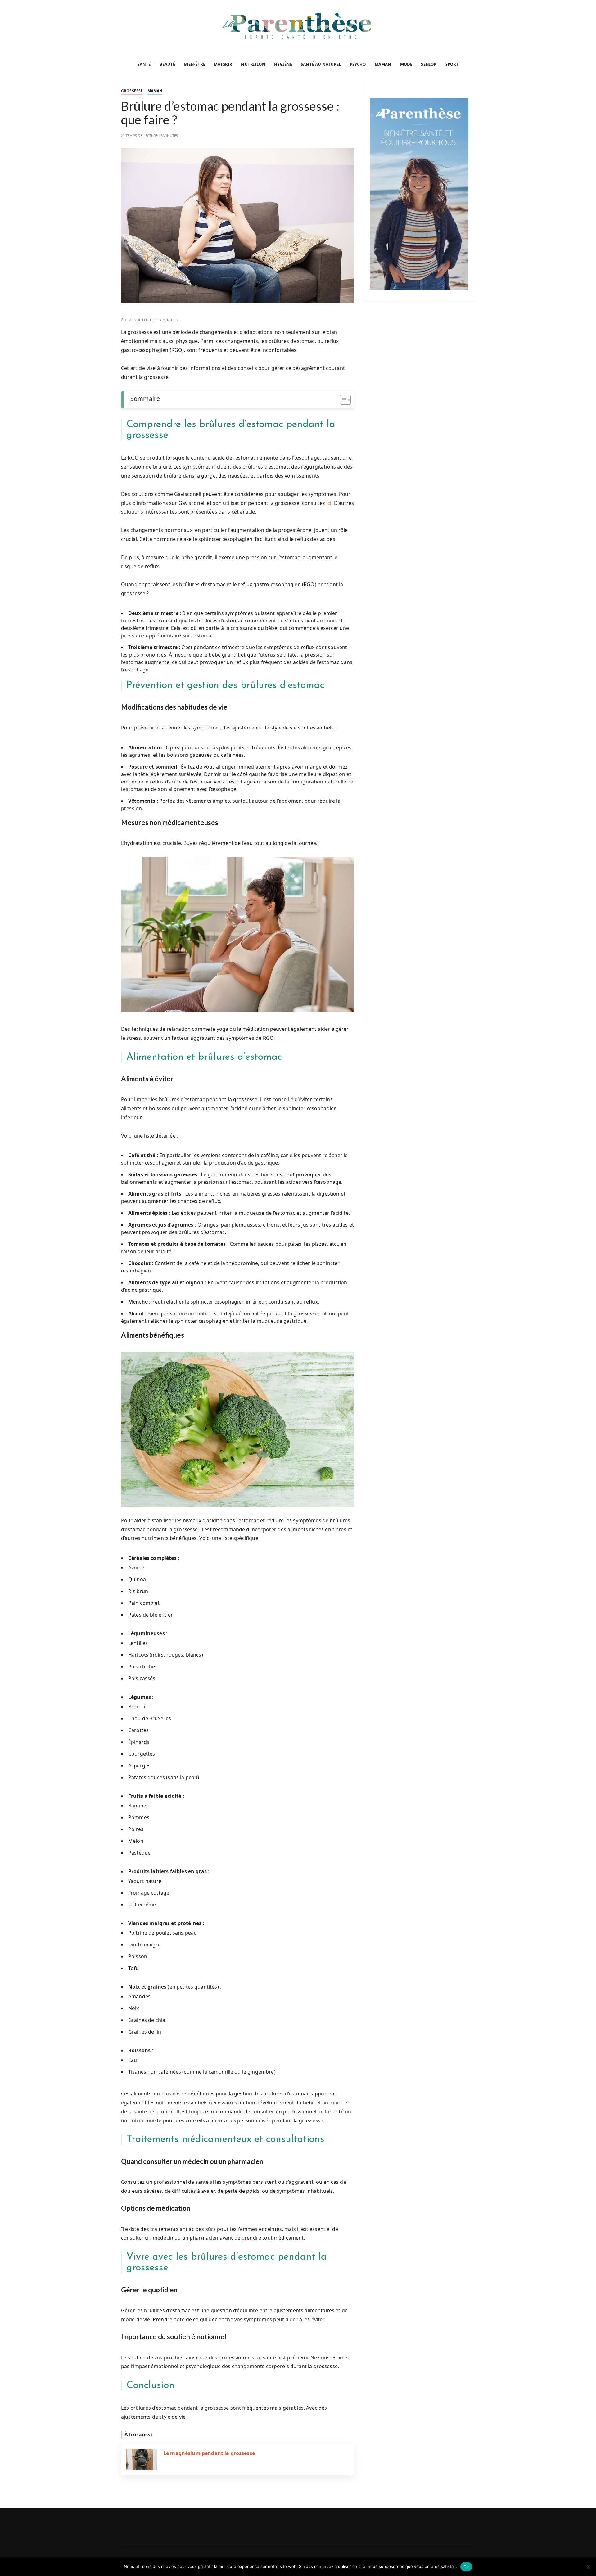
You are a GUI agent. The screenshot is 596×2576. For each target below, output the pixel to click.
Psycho (358, 64)
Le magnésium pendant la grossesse (209, 2453)
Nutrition (253, 64)
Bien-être (195, 64)
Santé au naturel (321, 64)
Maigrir (223, 64)
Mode (406, 64)
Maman (383, 64)
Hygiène (283, 64)
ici (329, 503)
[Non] (588, 2567)
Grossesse (132, 91)
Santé (144, 64)
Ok (466, 2567)
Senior (429, 64)
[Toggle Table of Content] (342, 400)
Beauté (167, 64)
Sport (452, 64)
